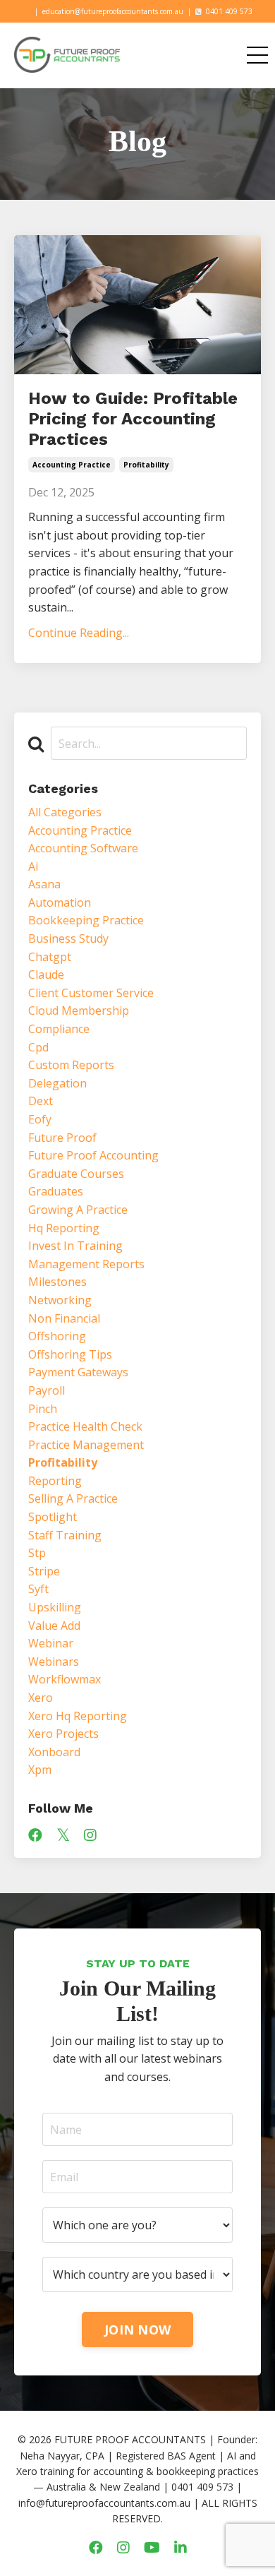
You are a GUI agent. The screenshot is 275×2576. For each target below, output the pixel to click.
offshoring (57, 1336)
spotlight (53, 1517)
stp (37, 1553)
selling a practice (73, 1498)
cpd (38, 1047)
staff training (65, 1535)
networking (60, 1300)
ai (33, 866)
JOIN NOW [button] (137, 2330)
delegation (57, 1083)
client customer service (91, 993)
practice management (86, 1445)
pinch (43, 1409)
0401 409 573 (229, 11)
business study (68, 938)
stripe (44, 1571)
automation (60, 902)
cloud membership (79, 1010)
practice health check (85, 1426)
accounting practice (72, 465)
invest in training (75, 1246)
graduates (56, 1191)
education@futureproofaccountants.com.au (113, 11)
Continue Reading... (79, 633)
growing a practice (78, 1210)
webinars (54, 1662)
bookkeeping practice (86, 920)
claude (46, 974)
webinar (51, 1643)
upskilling (55, 1607)
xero (41, 1698)
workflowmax (65, 1679)
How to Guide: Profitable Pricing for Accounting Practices (133, 419)
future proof (62, 1138)
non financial (64, 1318)
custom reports (71, 1065)
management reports (86, 1264)
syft (38, 1589)
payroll (47, 1390)
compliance (59, 1029)
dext (41, 1101)
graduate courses (76, 1174)
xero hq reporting (78, 1716)
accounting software (83, 848)
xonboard (54, 1752)
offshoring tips (70, 1354)
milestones (57, 1282)
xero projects (63, 1734)
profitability (146, 465)
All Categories (65, 812)
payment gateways (78, 1372)
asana (44, 884)
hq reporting (64, 1228)
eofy (40, 1119)
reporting (55, 1481)
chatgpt (50, 957)
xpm (40, 1770)
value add (54, 1626)
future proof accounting (93, 1155)
